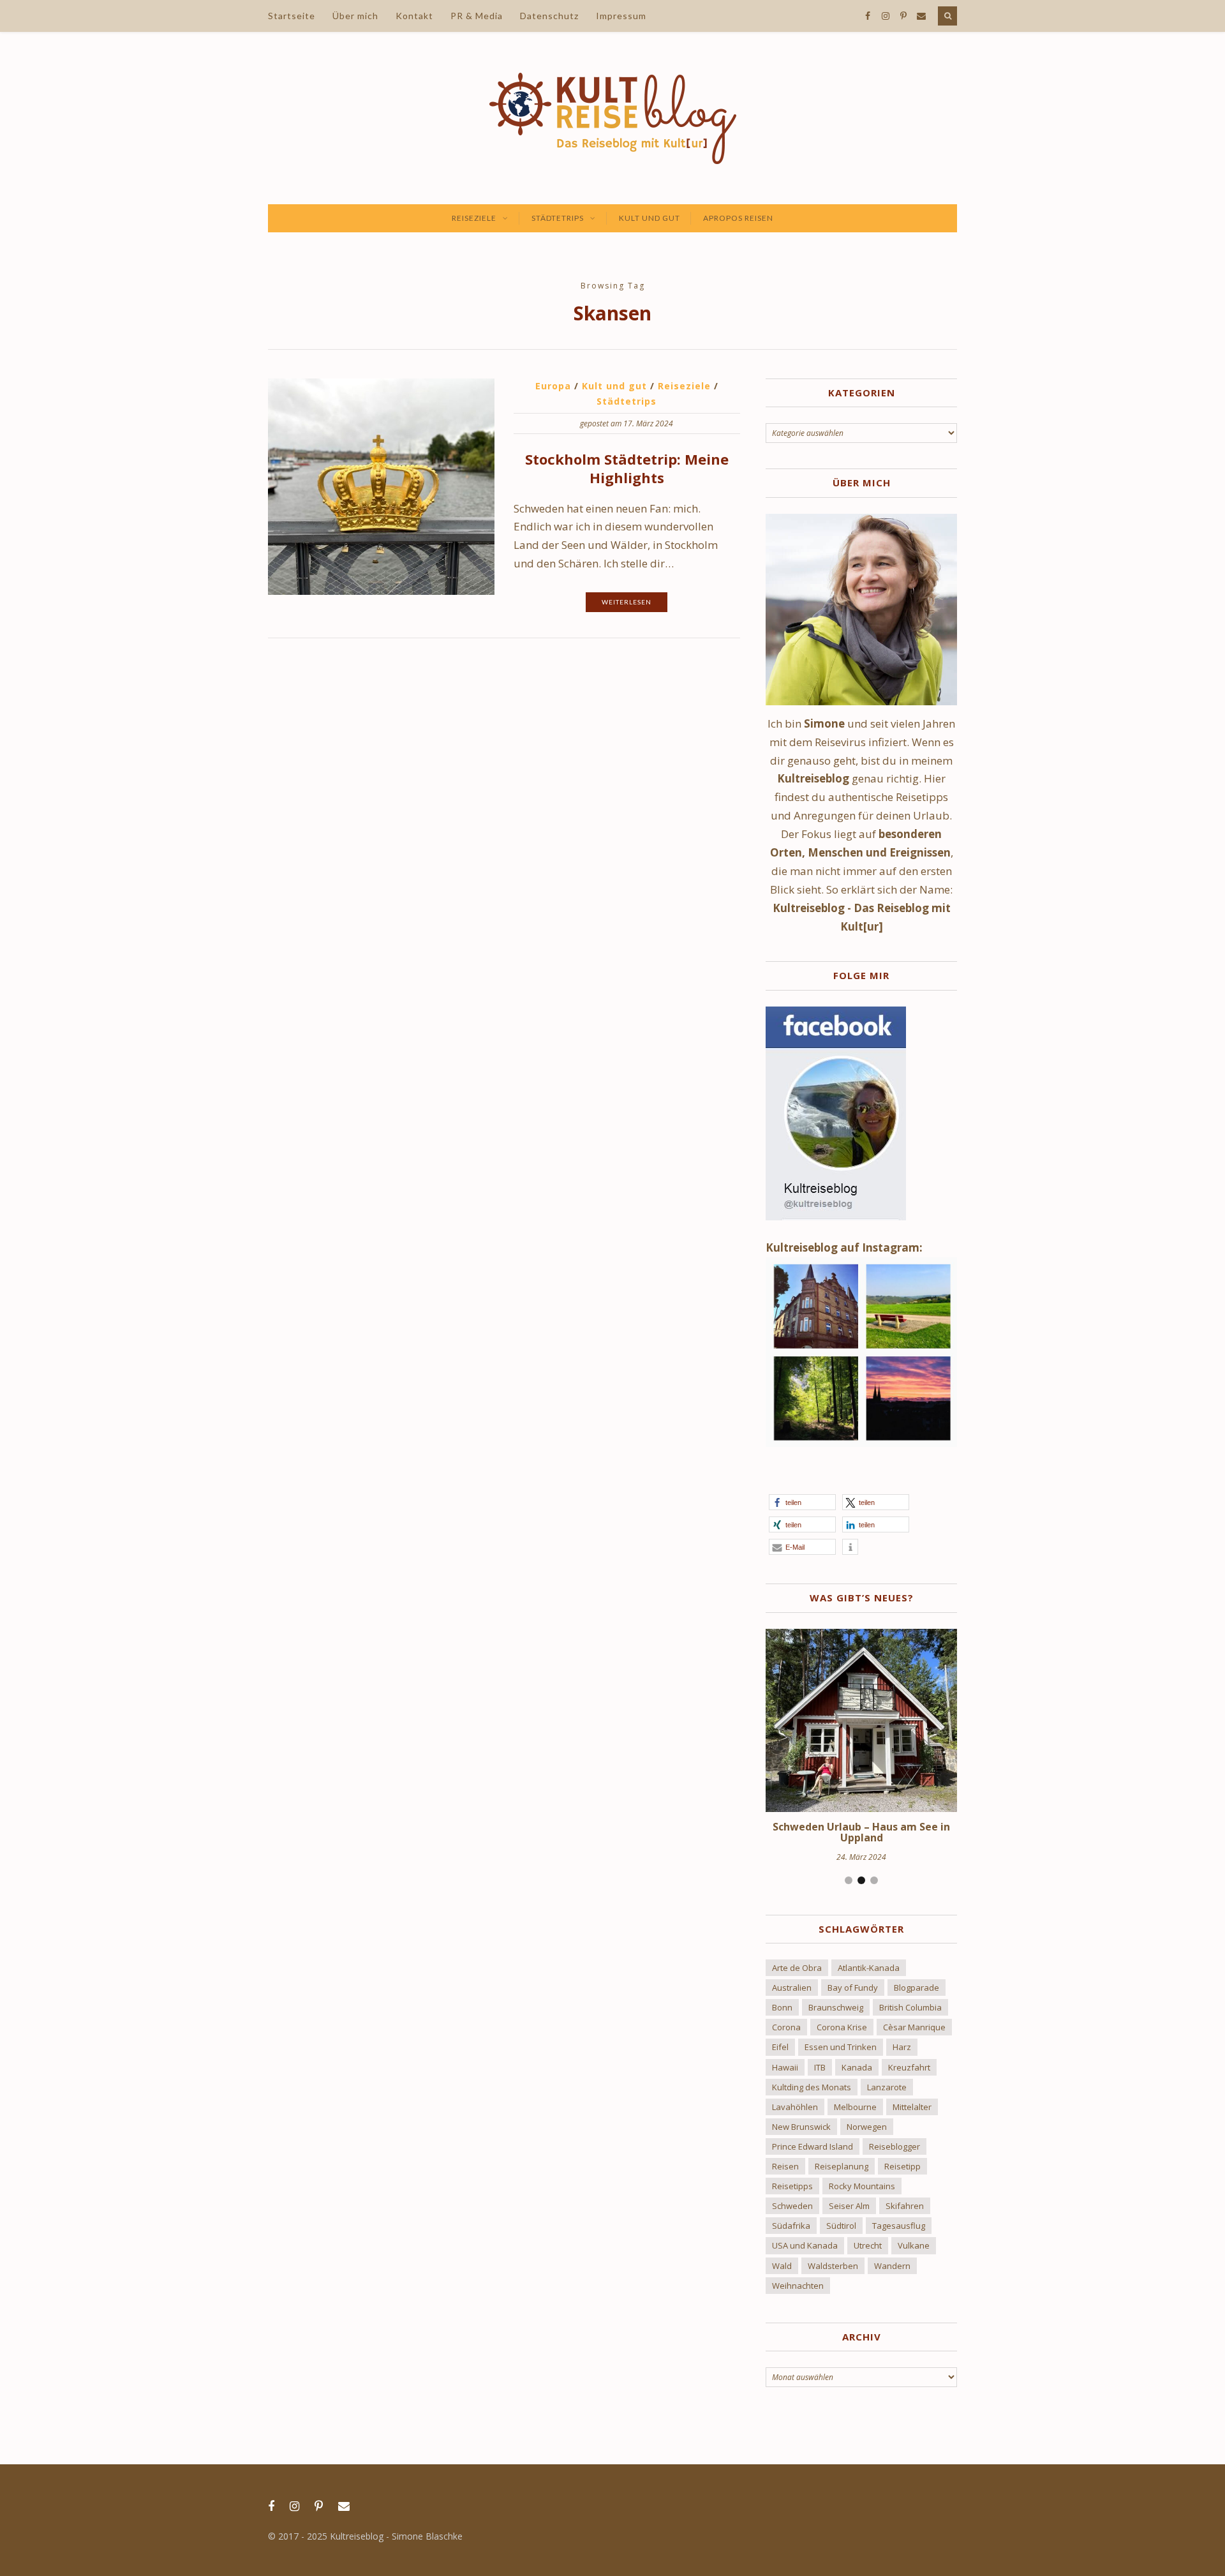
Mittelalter (912, 2107)
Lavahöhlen (795, 2107)
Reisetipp (902, 2166)
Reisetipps (792, 2186)
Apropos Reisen (738, 218)
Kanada (857, 2067)
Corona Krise (842, 2027)
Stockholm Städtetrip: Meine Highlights (627, 468)
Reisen (785, 2166)
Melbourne (855, 2107)
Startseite (292, 16)
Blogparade (917, 1988)
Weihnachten (798, 2286)
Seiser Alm (849, 2206)
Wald (782, 2266)
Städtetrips (558, 218)
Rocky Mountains (862, 2186)
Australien (792, 1988)
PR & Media (477, 16)
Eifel (780, 2047)
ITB (820, 2067)
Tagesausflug (899, 2226)
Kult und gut (650, 218)
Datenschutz (549, 16)
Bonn (782, 2007)
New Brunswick (801, 2127)
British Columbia (910, 2007)
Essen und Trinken (841, 2047)
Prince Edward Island (813, 2146)
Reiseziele (474, 218)
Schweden (792, 2206)
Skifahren (905, 2206)
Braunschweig (836, 2007)
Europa (553, 386)
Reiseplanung (842, 2166)
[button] (802, 1502)
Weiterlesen (627, 602)
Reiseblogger (895, 2146)
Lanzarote (887, 2087)
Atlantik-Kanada (869, 1968)
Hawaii (785, 2067)
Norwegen (867, 2127)
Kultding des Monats (812, 2087)
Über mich (355, 16)
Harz (902, 2047)
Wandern (892, 2266)
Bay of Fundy (853, 1988)
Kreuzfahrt (909, 2067)
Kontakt (414, 16)
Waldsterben (833, 2266)
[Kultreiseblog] (613, 118)
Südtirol (841, 2226)
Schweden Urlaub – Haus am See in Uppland (861, 1832)
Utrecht (868, 2245)
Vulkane (914, 2245)
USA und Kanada (805, 2245)
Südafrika (791, 2226)
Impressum (621, 16)
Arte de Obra (797, 1968)
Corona (786, 2027)
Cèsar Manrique (914, 2027)
